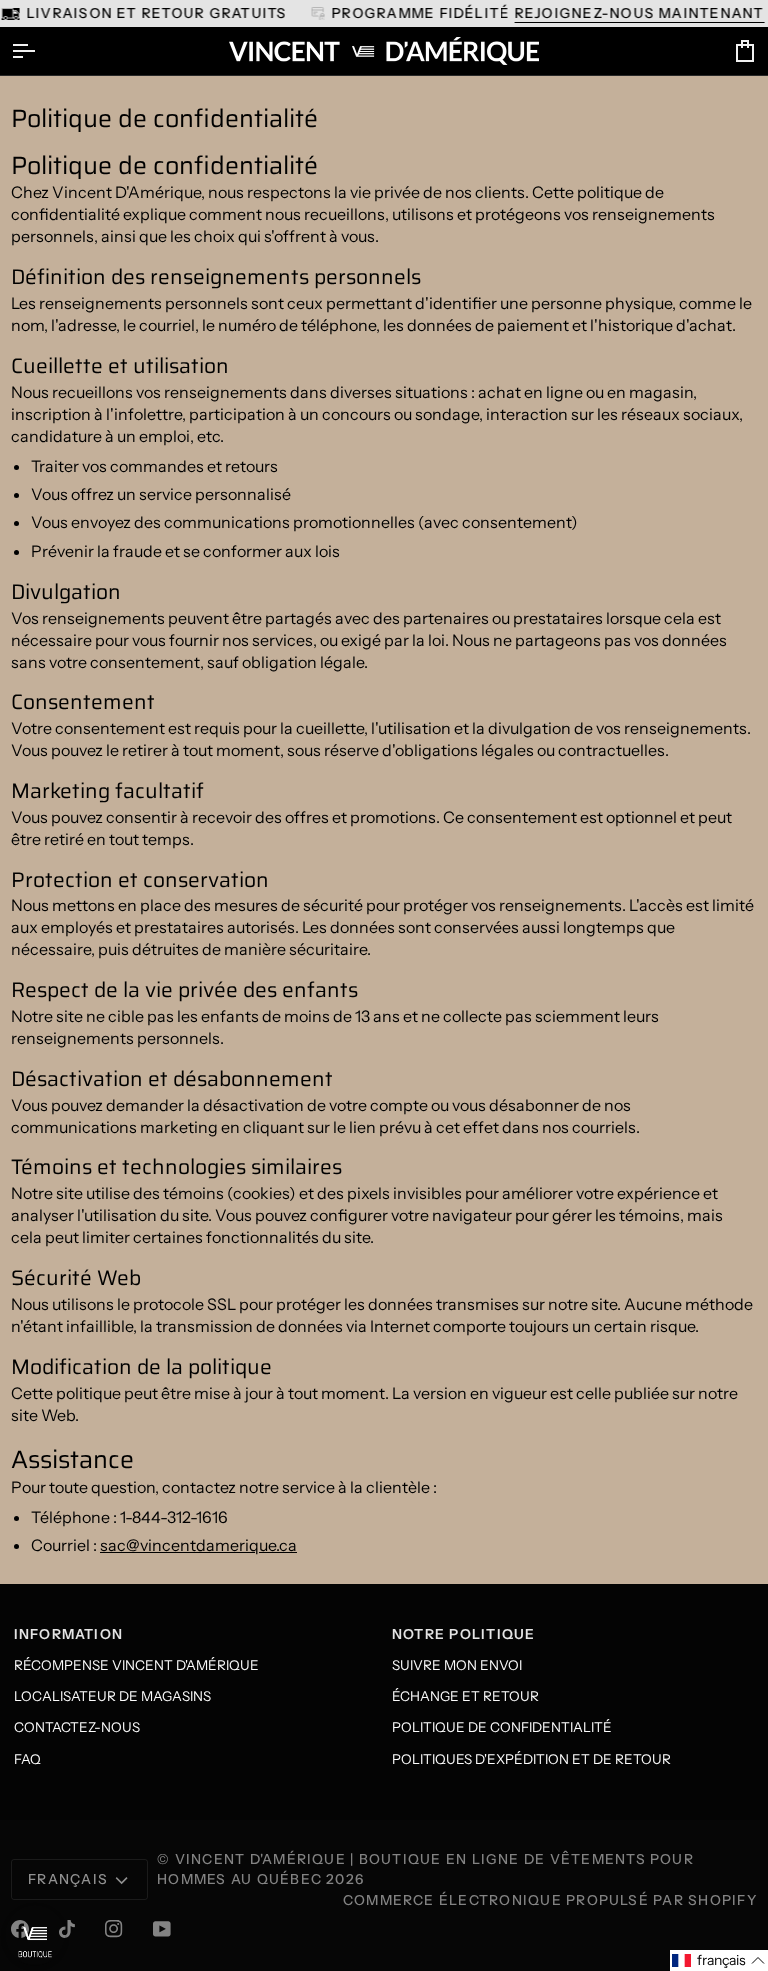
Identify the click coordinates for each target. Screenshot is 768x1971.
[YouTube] (162, 1929)
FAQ (27, 1759)
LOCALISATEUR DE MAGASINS (112, 1696)
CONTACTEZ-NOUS (77, 1727)
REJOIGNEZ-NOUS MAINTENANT (639, 13)
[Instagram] (114, 1929)
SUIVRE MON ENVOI (457, 1665)
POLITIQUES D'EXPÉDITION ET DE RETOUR (531, 1759)
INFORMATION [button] (69, 1634)
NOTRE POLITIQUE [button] (464, 1634)
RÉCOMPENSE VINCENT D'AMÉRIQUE (136, 1665)
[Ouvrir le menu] (41, 51)
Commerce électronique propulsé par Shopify (550, 1900)
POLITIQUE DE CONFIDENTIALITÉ (502, 1727)
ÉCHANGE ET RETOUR (465, 1696)
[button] (719, 1960)
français (68, 1879)
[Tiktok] (67, 1929)
